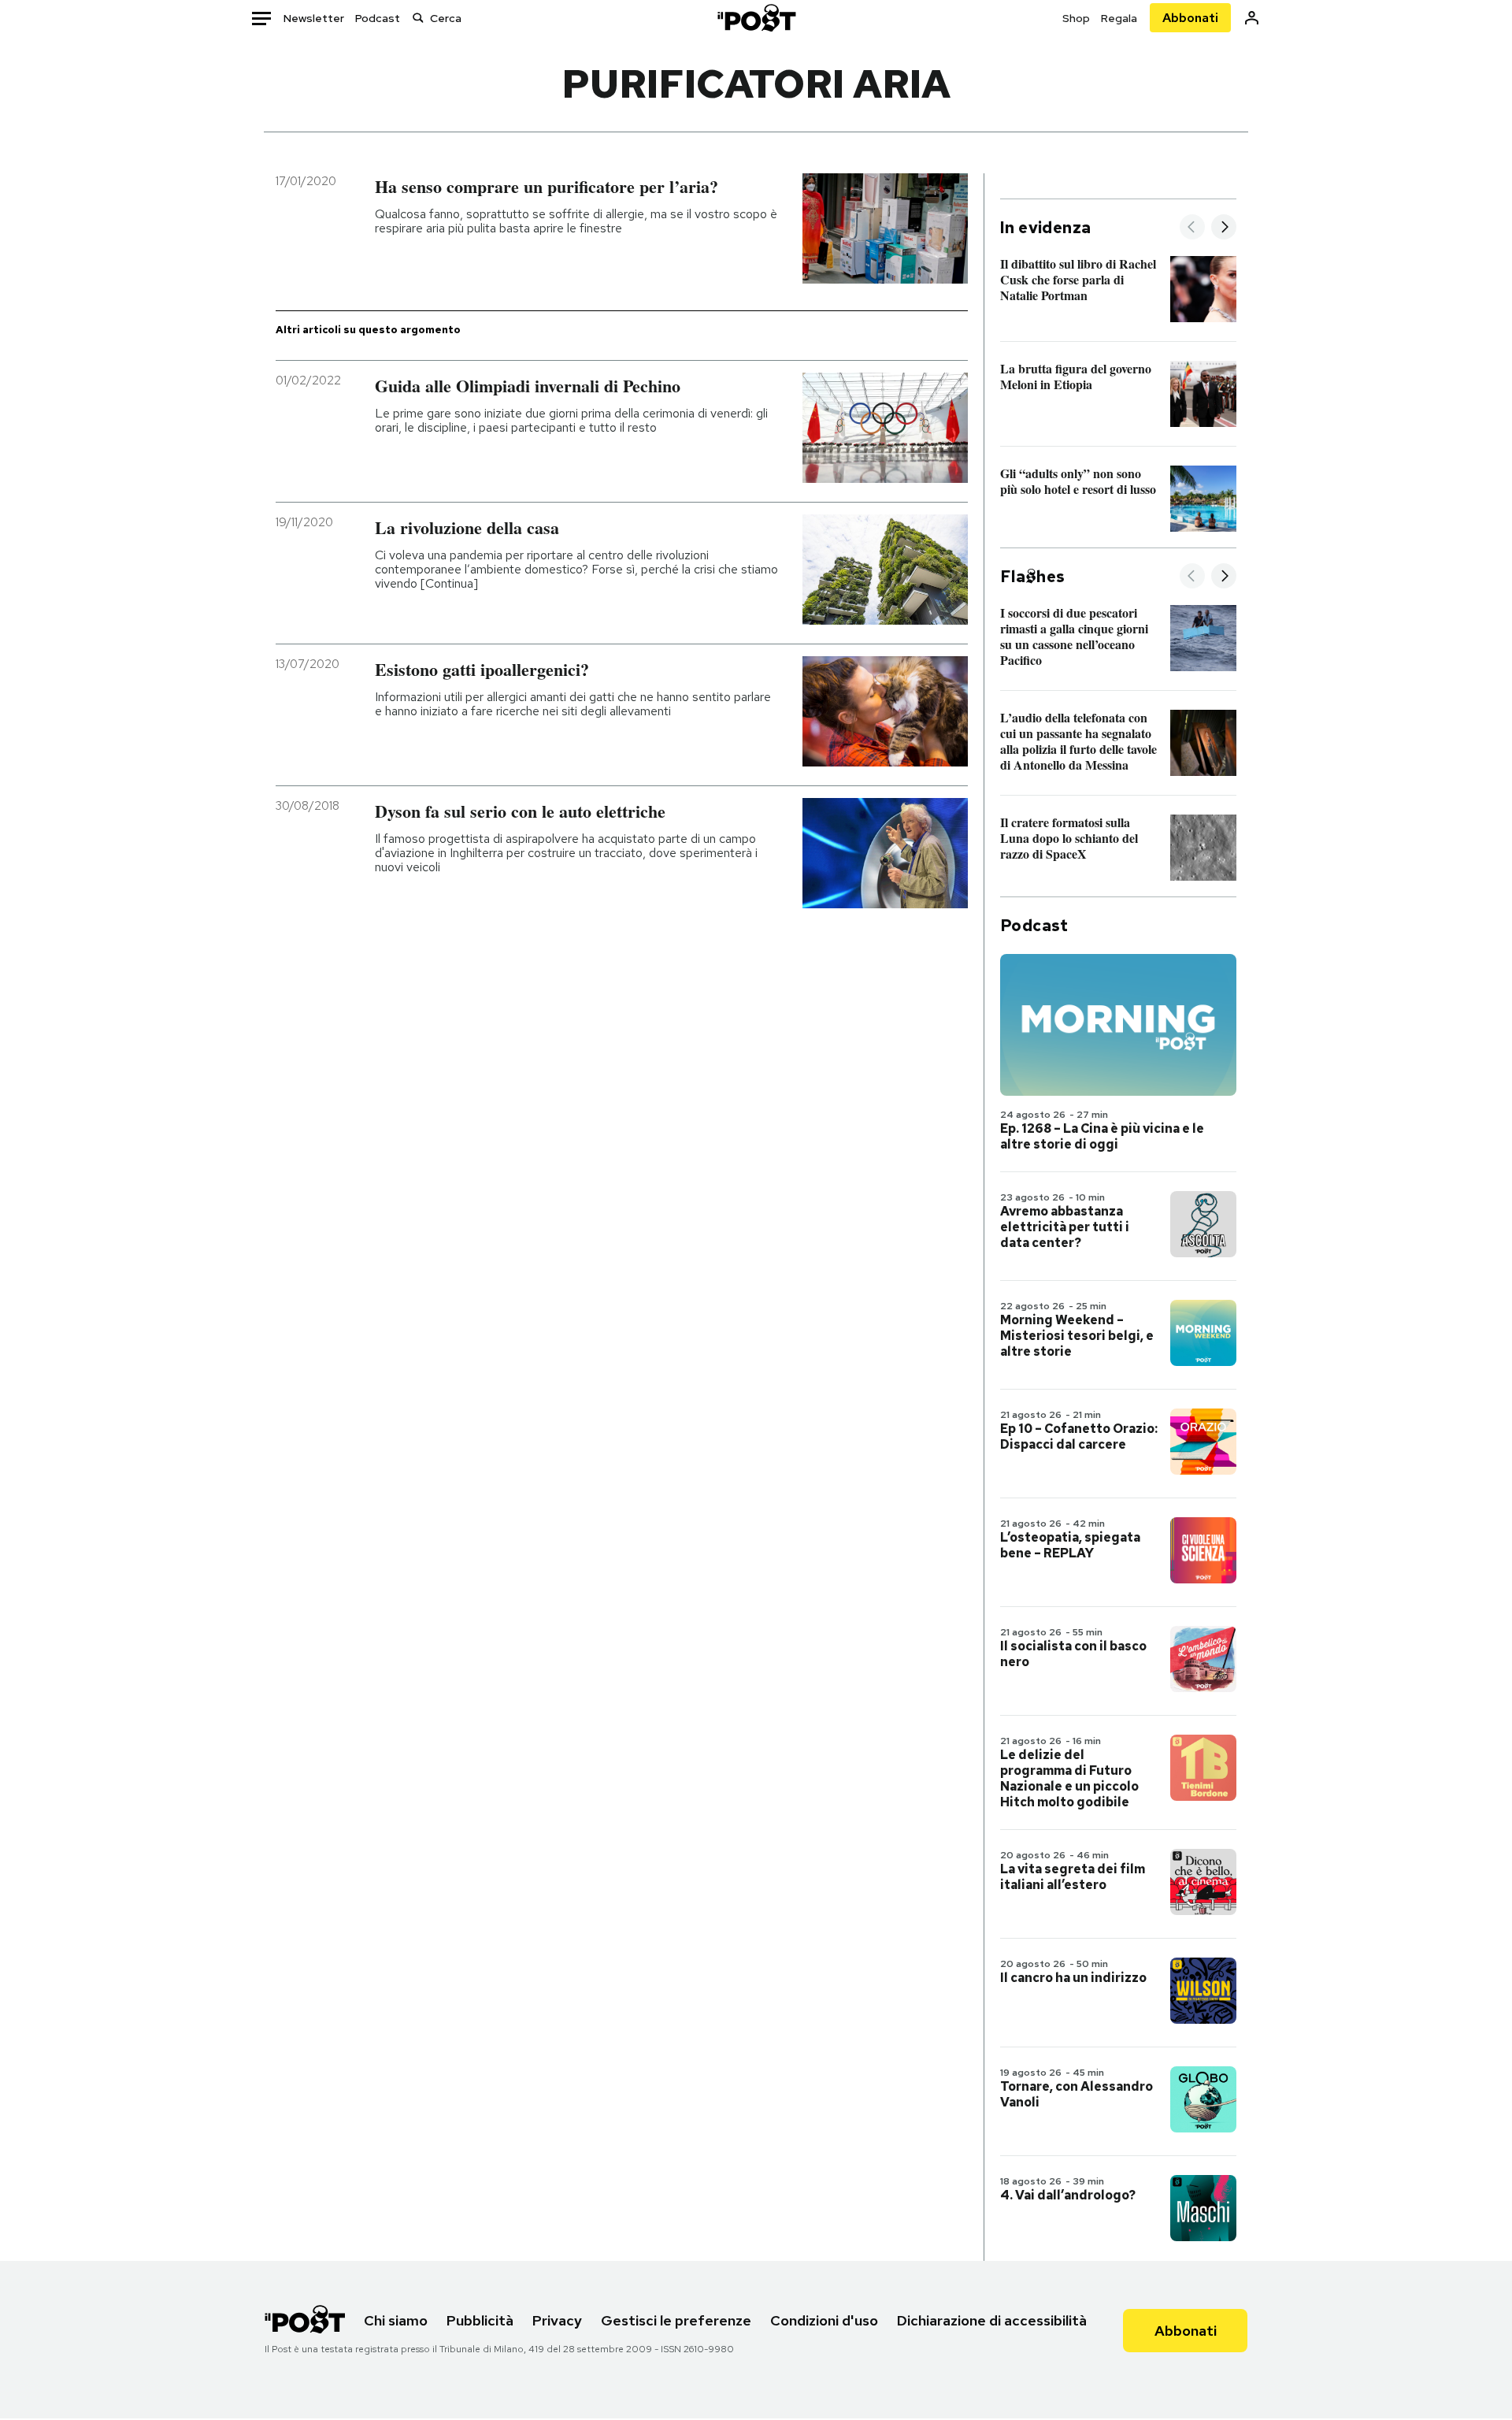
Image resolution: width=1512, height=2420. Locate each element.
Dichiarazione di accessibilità (992, 2320)
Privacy (557, 2320)
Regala (1119, 18)
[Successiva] (1224, 228)
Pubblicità (480, 2320)
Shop (1076, 18)
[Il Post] (756, 18)
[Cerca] (418, 18)
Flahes (1032, 577)
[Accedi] (1252, 18)
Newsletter (314, 18)
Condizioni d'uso (824, 2320)
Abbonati (1190, 18)
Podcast (378, 18)
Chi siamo (396, 2320)
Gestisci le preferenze (676, 2320)
